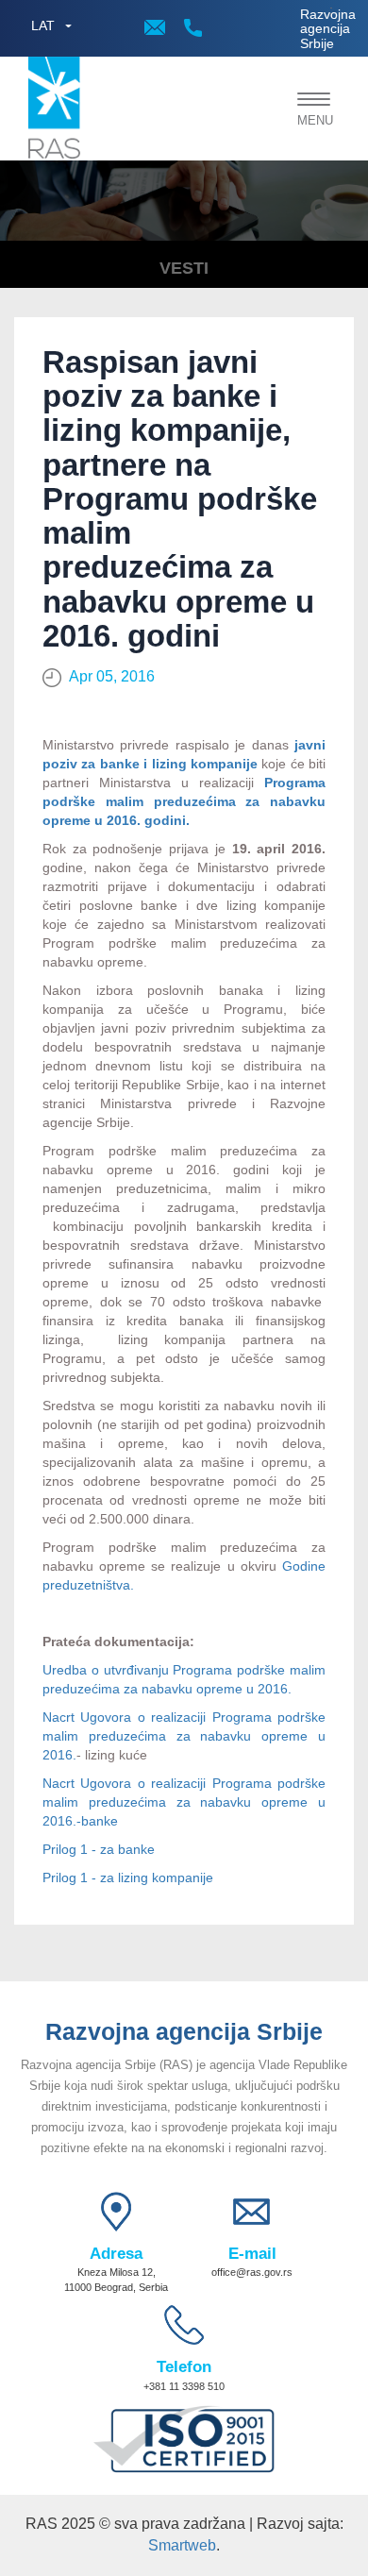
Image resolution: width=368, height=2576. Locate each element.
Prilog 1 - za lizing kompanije (128, 1877)
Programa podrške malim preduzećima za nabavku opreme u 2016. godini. (184, 801)
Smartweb (182, 2545)
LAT (43, 25)
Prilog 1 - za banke (99, 1849)
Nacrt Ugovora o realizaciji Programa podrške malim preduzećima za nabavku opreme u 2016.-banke (184, 1802)
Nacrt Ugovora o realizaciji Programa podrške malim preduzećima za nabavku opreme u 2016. (184, 1736)
